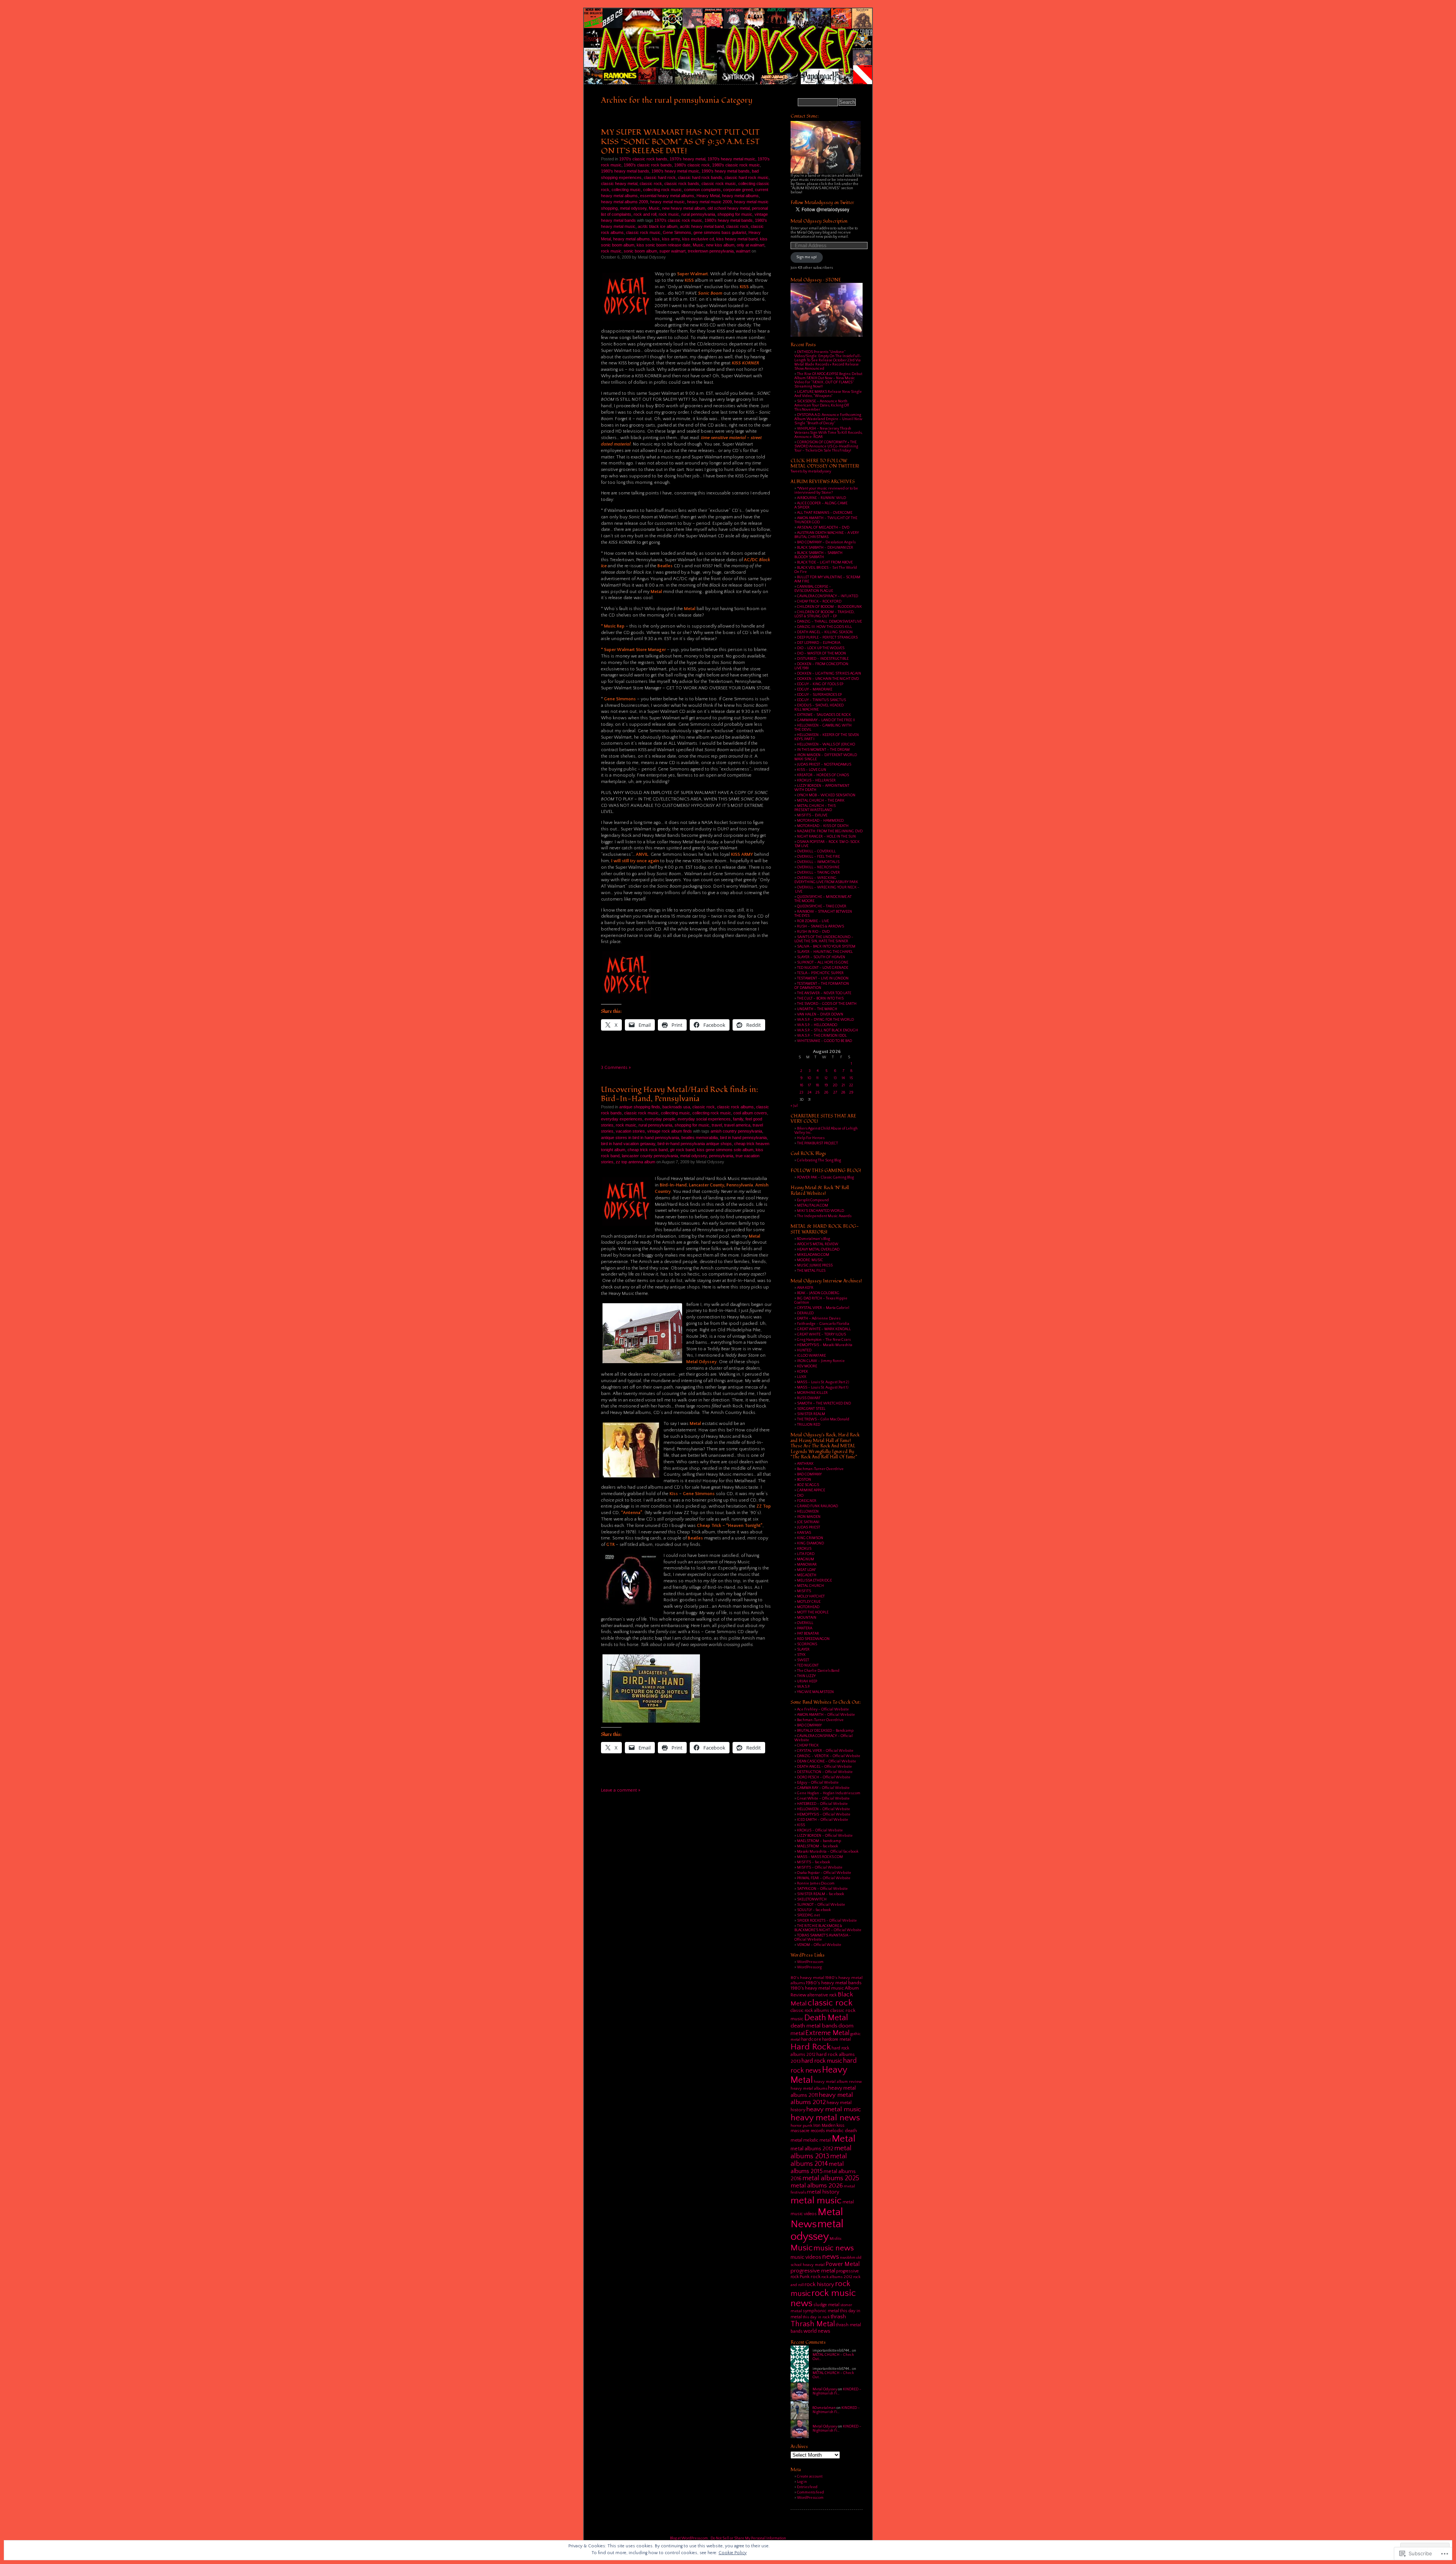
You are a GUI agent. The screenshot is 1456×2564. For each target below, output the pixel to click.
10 (809, 1078)
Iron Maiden (824, 2125)
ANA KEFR (805, 1288)
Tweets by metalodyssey (811, 472)
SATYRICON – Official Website (822, 1889)
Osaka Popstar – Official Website (824, 1873)
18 (817, 1085)
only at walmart (751, 245)
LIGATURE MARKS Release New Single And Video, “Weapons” (828, 394)
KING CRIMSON (810, 1538)
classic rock (651, 184)
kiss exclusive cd (698, 239)
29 (851, 1093)
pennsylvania (721, 1156)
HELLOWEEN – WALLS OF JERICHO (826, 745)
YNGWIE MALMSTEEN (815, 1692)
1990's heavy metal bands (726, 171)
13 (835, 1078)
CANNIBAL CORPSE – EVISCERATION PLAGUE (814, 589)
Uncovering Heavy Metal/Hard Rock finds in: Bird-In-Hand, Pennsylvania (680, 1094)
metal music (816, 2201)
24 (810, 1093)
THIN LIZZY (806, 1676)
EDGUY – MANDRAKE (815, 690)
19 (826, 1085)
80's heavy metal (807, 1978)
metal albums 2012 (812, 2149)
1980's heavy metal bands (625, 171)
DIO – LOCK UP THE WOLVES (821, 648)
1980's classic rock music (736, 165)
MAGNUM (806, 1559)
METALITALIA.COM (813, 1206)
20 (835, 1085)
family (738, 1119)
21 (843, 1085)
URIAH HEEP (807, 1681)
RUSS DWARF (809, 1398)
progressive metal (813, 2271)
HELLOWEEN (808, 1512)
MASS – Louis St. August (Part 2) (823, 1382)
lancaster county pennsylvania (650, 1156)
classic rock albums (735, 1107)
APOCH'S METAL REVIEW (818, 1244)
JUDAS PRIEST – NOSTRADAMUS (824, 765)
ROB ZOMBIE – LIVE (813, 921)
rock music (669, 214)
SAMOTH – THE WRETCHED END (824, 1404)
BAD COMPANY (809, 1474)
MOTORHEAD (808, 1607)
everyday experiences (622, 1119)
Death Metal (826, 2018)
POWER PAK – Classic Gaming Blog (825, 1178)
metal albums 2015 (817, 2168)
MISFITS (804, 1591)
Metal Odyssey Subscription (819, 221)
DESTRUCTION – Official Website (825, 1772)
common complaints (702, 190)
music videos (806, 2257)
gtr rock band (682, 1150)
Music (654, 208)
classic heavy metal (619, 184)
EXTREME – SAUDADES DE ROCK (824, 715)
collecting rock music (662, 190)
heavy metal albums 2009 (624, 202)
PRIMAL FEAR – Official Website (824, 1878)
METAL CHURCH (810, 1586)
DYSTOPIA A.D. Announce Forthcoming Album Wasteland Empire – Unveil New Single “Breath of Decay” (828, 419)
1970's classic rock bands (643, 159)
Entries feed (807, 2487)
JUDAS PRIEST (809, 1528)
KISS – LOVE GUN (812, 770)
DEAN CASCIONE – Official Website (827, 1761)
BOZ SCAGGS (808, 1485)
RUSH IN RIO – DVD (813, 932)
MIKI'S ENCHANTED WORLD (821, 1211)
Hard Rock (811, 2047)
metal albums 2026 (817, 2186)
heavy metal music (668, 202)
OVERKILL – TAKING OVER (818, 873)
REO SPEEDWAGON (813, 1639)
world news (817, 2331)
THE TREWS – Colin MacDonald (823, 1419)
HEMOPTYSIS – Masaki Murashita (825, 1345)
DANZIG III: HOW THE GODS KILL (824, 627)
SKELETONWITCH (812, 1899)
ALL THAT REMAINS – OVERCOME (825, 513)
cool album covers (750, 1113)
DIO (800, 1496)
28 (843, 1093)
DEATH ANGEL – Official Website (824, 1767)
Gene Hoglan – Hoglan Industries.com (829, 1793)
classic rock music (719, 184)
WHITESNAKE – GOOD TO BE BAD (824, 1041)
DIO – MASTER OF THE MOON (821, 654)
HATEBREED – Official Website (822, 1804)
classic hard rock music (747, 177)
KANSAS (804, 1533)
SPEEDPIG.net (808, 1915)
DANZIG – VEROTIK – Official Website (829, 1756)
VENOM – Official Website (819, 1945)
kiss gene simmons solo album (725, 1150)
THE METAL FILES (811, 1271)
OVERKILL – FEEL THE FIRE (818, 857)
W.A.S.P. (803, 1687)
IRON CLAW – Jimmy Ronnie (821, 1361)
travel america (737, 1125)
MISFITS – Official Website (820, 1868)
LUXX (802, 1377)
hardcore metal (836, 2039)
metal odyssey (633, 208)
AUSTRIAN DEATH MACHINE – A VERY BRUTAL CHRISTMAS (827, 535)
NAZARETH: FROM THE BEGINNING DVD (830, 831)
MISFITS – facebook (814, 1862)
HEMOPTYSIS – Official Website (824, 1815)
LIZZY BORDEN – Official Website (825, 1836)
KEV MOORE (807, 1366)
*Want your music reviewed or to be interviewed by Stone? (826, 491)
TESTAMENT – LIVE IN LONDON (823, 978)
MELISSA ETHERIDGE (814, 1581)
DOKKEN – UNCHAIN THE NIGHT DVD (828, 679)
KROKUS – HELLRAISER (816, 781)
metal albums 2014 (819, 2160)
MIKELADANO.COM (813, 1255)
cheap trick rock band (648, 1150)
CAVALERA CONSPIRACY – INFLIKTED (828, 596)
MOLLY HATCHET (811, 1597)
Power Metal (843, 2264)
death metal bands (814, 2026)
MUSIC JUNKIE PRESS (815, 1266)
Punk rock (810, 2277)
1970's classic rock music (678, 220)
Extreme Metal (828, 2033)
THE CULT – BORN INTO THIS (820, 999)
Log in (802, 2482)
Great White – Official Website (823, 1799)
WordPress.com (810, 1962)
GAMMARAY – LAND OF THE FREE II (826, 720)
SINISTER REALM (811, 1414)
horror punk (802, 2126)
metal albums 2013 (821, 2152)
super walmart (672, 251)
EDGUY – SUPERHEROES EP (819, 695)
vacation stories (630, 1131)
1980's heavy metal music (675, 171)
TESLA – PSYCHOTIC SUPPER (820, 973)
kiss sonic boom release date (664, 245)
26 (826, 1093)
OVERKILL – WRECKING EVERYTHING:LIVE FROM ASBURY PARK (826, 880)
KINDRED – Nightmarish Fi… (837, 2391)
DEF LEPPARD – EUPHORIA (819, 643)
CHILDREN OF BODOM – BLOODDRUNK (829, 607)
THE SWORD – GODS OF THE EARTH (827, 1004)
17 (810, 1085)
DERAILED (805, 1313)
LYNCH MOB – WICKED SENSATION (826, 795)
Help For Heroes (811, 1138)
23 (801, 1093)
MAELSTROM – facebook (817, 1846)
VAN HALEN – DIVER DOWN (820, 1014)
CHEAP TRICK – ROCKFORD (819, 602)
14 (843, 1078)
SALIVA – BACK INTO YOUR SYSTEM (826, 947)
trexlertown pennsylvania (711, 251)
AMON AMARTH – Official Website (826, 1715)
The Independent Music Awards (824, 1216)
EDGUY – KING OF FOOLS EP (820, 684)
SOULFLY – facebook (814, 1910)
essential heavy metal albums (667, 196)
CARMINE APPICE (811, 1490)
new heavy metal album (684, 208)
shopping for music (735, 214)
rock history (819, 2284)
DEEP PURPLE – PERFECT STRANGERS (827, 638)
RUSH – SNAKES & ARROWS (821, 927)
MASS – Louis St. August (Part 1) (823, 1388)
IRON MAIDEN (809, 1517)
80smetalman (824, 2408)
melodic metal (817, 2140)
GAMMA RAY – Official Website (823, 1788)
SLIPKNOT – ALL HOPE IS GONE (823, 963)
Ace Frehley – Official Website (823, 1710)
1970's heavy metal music (731, 159)
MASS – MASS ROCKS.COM (820, 1857)
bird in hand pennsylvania (743, 1138)
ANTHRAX (805, 1464)
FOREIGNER (807, 1501)
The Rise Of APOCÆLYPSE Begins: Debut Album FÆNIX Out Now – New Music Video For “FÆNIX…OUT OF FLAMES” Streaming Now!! (828, 380)
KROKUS (804, 1549)
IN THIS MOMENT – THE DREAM (823, 750)
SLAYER (803, 1650)
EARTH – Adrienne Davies (819, 1319)
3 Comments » (616, 1068)
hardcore (811, 2039)
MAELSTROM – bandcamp (819, 1841)
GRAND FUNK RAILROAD (817, 1506)
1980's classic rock (692, 165)
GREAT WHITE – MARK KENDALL (824, 1329)
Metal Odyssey (825, 2389)
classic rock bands (682, 184)
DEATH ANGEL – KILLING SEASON (825, 632)
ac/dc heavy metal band (702, 226)
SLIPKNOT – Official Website (821, 1905)
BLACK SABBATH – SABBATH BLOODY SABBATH (818, 555)
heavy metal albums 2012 (822, 2098)
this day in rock (816, 2317)
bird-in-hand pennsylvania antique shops (695, 1144)
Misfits (835, 2239)
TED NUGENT (808, 1666)
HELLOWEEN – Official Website (824, 1809)
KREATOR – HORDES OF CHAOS (823, 775)
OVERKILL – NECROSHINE (818, 867)
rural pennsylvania (698, 214)
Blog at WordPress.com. (689, 2538)
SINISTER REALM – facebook (821, 1894)
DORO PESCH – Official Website (824, 1777)
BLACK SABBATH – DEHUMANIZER (825, 548)
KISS (801, 1825)
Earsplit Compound (813, 1200)
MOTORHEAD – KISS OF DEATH (823, 826)
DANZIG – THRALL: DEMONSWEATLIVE (829, 622)
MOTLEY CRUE (809, 1602)
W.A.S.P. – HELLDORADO (817, 1025)
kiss (656, 239)
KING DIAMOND (810, 1543)
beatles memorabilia (700, 1138)
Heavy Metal (708, 196)
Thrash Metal (813, 2324)
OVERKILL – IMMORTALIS (818, 862)
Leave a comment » (621, 1790)
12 (826, 1078)
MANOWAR (807, 1565)
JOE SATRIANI (808, 1522)
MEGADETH (807, 1575)
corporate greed (738, 190)
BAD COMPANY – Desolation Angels (826, 542)
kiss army (671, 239)
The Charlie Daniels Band (818, 1671)
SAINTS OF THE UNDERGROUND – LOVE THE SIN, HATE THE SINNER (824, 939)
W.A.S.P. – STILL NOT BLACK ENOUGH (828, 1030)
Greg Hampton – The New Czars (824, 1340)
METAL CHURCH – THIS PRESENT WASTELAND (815, 808)
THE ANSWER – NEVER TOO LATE (824, 993)
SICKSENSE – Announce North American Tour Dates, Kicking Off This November (822, 406)
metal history (823, 2192)
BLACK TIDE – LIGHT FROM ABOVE (825, 563)
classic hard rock (660, 177)
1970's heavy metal (687, 159)
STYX (801, 1655)
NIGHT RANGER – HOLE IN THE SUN (826, 837)
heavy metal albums (740, 196)
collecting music (626, 190)
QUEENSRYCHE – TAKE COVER (822, 906)
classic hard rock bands (700, 177)
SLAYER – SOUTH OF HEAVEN (821, 957)
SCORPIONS (807, 1644)
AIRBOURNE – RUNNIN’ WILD (821, 498)
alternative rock (822, 1995)
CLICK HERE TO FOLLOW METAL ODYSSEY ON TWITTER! (825, 464)
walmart (743, 251)
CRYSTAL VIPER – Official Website (825, 1751)
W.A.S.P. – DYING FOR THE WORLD (825, 1020)
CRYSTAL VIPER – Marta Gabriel (823, 1308)
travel (717, 1125)
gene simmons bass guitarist (720, 232)
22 (851, 1085)
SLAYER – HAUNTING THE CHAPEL (825, 952)
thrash (838, 2317)
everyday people (660, 1119)
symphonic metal (821, 2311)
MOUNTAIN (807, 1618)
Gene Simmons (677, 232)
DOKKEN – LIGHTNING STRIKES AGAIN (829, 674)
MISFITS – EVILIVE (812, 815)
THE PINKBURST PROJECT (817, 1143)
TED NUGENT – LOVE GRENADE (823, 968)
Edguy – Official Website (818, 1783)
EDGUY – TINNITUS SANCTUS (821, 700)
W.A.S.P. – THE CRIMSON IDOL (822, 1036)
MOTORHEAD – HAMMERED (820, 821)
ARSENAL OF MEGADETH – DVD (823, 528)
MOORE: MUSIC (810, 1260)
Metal (843, 2139)
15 (851, 1078)
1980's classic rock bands (648, 165)
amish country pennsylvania (736, 1131)
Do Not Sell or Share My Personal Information (748, 2538)
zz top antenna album (635, 1162)
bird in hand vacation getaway (628, 1144)
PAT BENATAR (808, 1634)
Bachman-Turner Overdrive (820, 1469)
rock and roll (645, 214)
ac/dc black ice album (658, 226)
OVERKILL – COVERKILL (816, 851)
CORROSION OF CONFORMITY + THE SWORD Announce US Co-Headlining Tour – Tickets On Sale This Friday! (826, 446)
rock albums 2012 (837, 2277)
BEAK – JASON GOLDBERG (818, 1293)
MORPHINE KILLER (812, 1393)
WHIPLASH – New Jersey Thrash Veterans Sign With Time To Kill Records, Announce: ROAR (828, 433)
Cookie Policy (733, 2553)
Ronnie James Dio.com (816, 1884)
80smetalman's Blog (814, 1239)
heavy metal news (825, 2118)
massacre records (808, 2131)
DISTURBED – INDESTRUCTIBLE (823, 659)
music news (834, 2248)
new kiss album (720, 245)
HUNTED (804, 1350)
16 (802, 1085)
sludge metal (826, 2305)
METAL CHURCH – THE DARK (821, 801)
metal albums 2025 (831, 2178)
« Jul (794, 1106)
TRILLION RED (809, 1425)
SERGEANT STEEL (811, 1409)
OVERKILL (805, 1623)
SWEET (803, 1660)
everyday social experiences (704, 1119)
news (831, 2257)
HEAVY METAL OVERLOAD (818, 1250)
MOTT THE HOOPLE (813, 1612)
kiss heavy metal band (737, 239)
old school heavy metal (729, 208)
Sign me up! (806, 257)
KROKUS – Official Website (820, 1830)
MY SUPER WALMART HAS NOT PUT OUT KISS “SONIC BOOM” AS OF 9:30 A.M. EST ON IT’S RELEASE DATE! (680, 141)
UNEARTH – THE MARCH (817, 1009)
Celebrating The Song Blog (819, 1160)
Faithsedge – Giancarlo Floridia (823, 1324)
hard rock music (822, 2061)
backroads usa (676, 1107)
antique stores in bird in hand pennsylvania (640, 1138)
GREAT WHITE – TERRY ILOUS (821, 1335)
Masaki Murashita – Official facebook (828, 1852)
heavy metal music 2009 (709, 202)
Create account (810, 2477)
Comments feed (810, 2493)
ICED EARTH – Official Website (823, 1820)
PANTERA (805, 1628)
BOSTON (804, 1480)
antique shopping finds (640, 1107)
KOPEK (803, 1372)
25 (817, 1093)
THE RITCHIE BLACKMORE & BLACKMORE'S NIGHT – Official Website (828, 1928)
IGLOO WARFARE (811, 1356)
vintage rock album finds (670, 1131)
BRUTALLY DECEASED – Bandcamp (825, 1731)
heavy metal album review (838, 2082)
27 (835, 1093)
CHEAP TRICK (808, 1746)
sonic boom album (640, 251)
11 (817, 1078)
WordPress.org (809, 1967)
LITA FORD (806, 1554)
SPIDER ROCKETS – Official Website (827, 1921)
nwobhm (848, 2258)
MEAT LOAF (806, 1570)
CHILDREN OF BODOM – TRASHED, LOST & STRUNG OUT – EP (824, 614)
